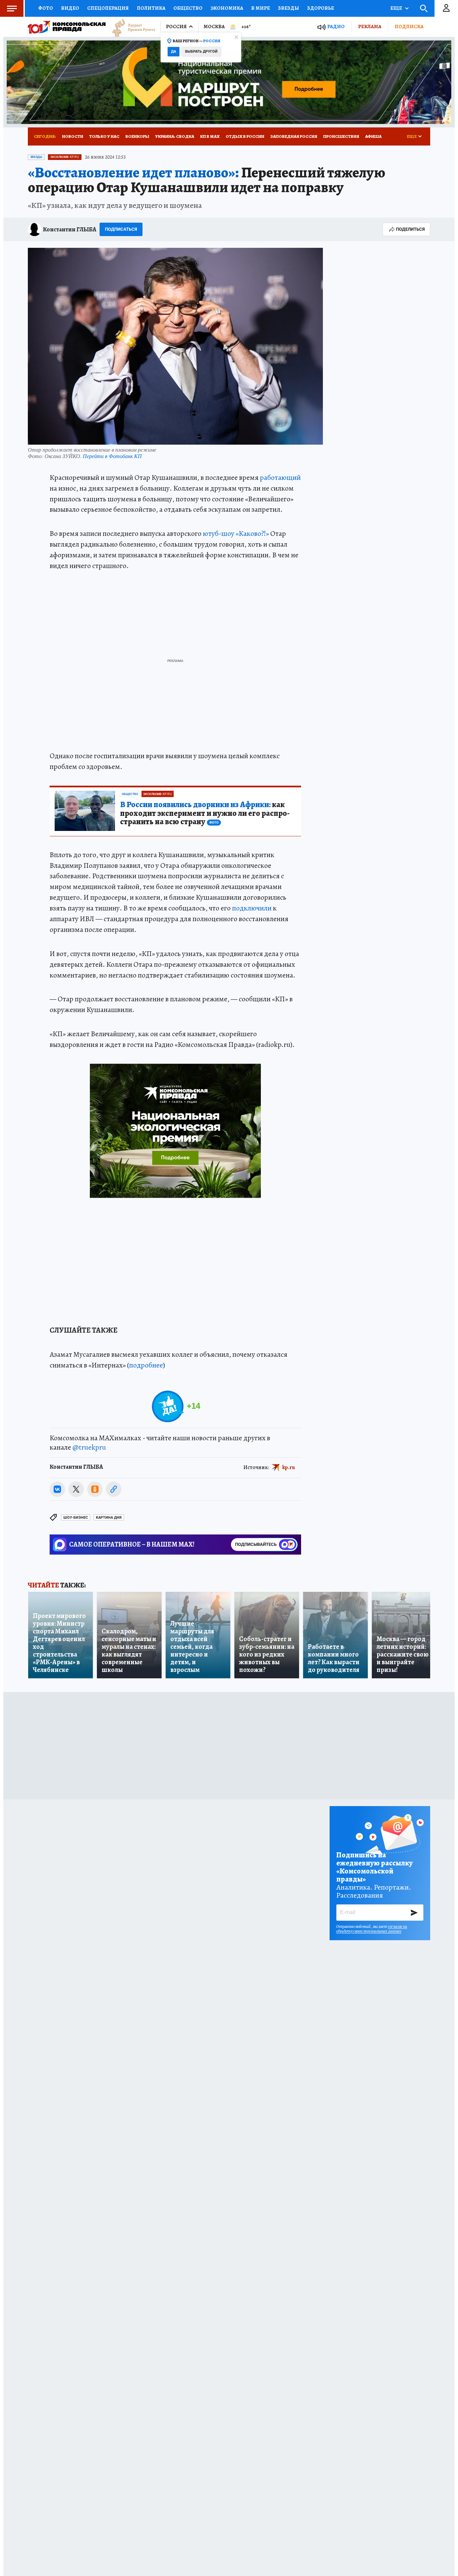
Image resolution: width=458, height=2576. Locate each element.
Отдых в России (245, 136)
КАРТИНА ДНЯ (109, 1518)
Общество (188, 8)
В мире (261, 8)
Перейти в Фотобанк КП (112, 456)
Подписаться (121, 229)
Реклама (370, 26)
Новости (73, 136)
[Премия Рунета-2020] (130, 27)
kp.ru (289, 1467)
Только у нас (104, 136)
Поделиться (410, 229)
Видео (70, 8)
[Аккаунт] (446, 8)
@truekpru (89, 1447)
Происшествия (341, 136)
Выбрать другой (201, 51)
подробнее (146, 1365)
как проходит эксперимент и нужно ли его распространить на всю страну (205, 814)
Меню (12, 8)
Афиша (373, 136)
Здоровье (321, 8)
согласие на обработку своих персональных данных (372, 1929)
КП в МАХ (210, 136)
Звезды (289, 8)
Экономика (227, 8)
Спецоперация (108, 8)
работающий (280, 478)
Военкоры (137, 136)
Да (174, 51)
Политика (151, 8)
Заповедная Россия (294, 136)
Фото (46, 8)
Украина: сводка (175, 136)
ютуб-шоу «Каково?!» (236, 534)
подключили (252, 908)
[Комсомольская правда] (67, 27)
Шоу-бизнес (76, 1518)
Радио (336, 27)
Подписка (409, 26)
